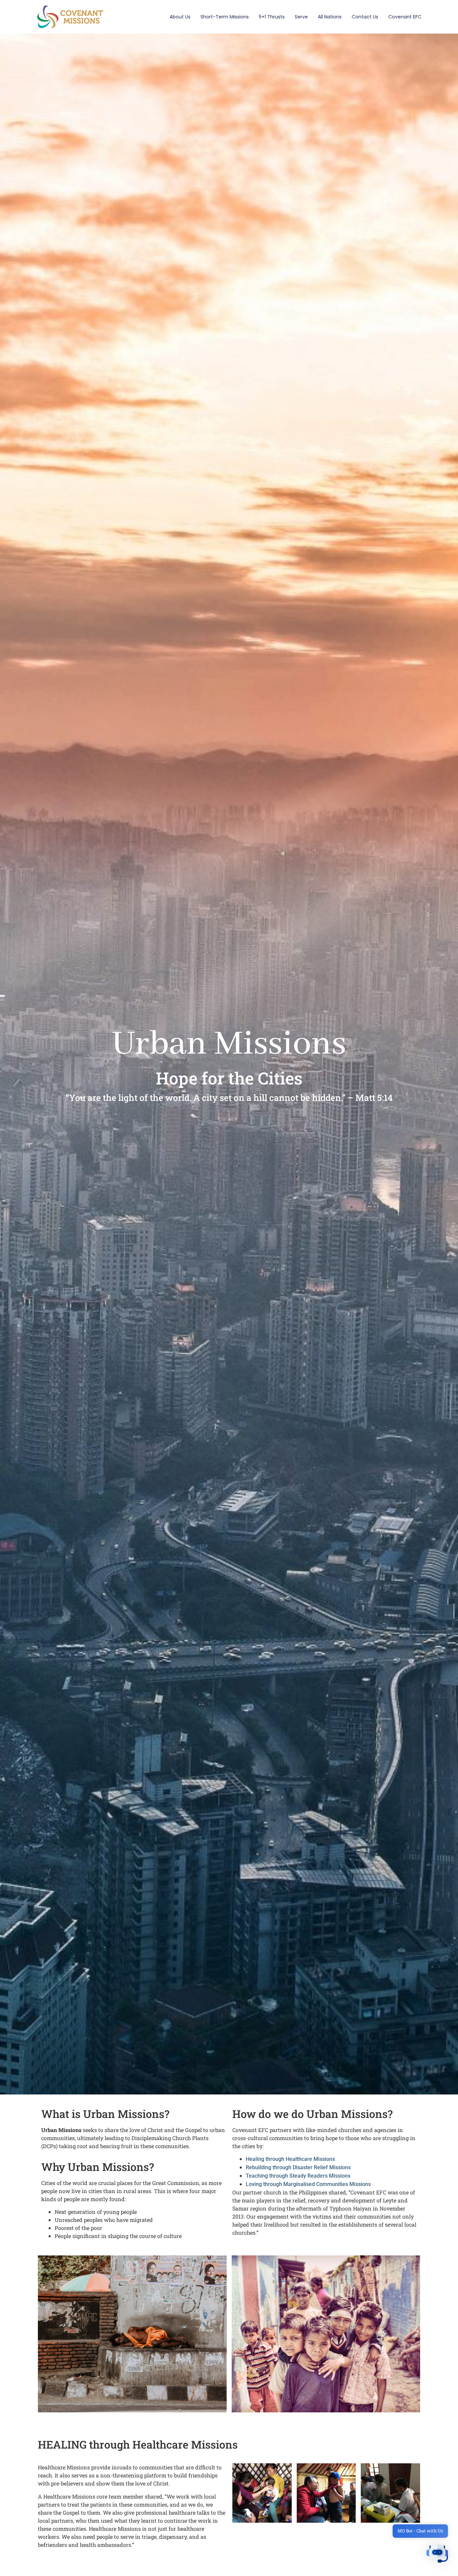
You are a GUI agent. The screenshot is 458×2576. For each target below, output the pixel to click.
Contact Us (365, 17)
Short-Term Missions (225, 17)
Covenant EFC (405, 17)
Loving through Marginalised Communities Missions (308, 2184)
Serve (301, 17)
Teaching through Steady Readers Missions (298, 2176)
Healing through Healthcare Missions (290, 2159)
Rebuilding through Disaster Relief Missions (298, 2167)
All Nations (330, 17)
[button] (437, 2555)
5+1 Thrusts (272, 17)
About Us (180, 17)
